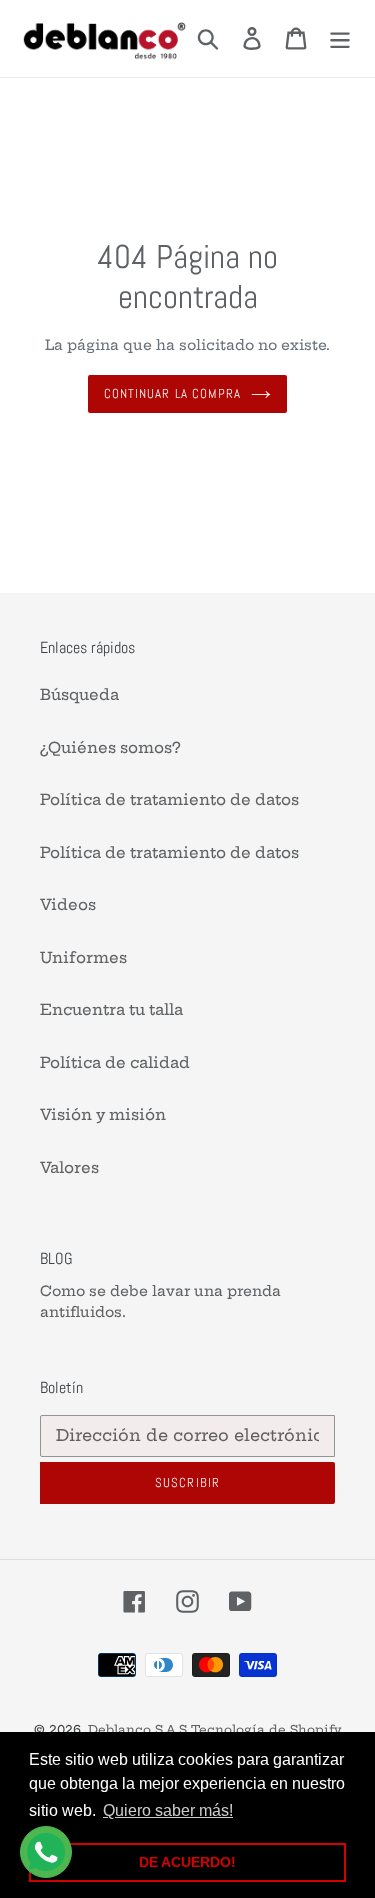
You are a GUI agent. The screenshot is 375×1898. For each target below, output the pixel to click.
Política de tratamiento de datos (169, 799)
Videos (68, 904)
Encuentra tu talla (111, 1009)
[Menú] (340, 39)
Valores (69, 1167)
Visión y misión (103, 1114)
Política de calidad (115, 1062)
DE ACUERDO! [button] (187, 1862)
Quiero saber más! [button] (168, 1810)
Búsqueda (79, 694)
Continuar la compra (172, 393)
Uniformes (83, 957)
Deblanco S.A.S (137, 1729)
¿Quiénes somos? (110, 747)
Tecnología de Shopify (266, 1729)
